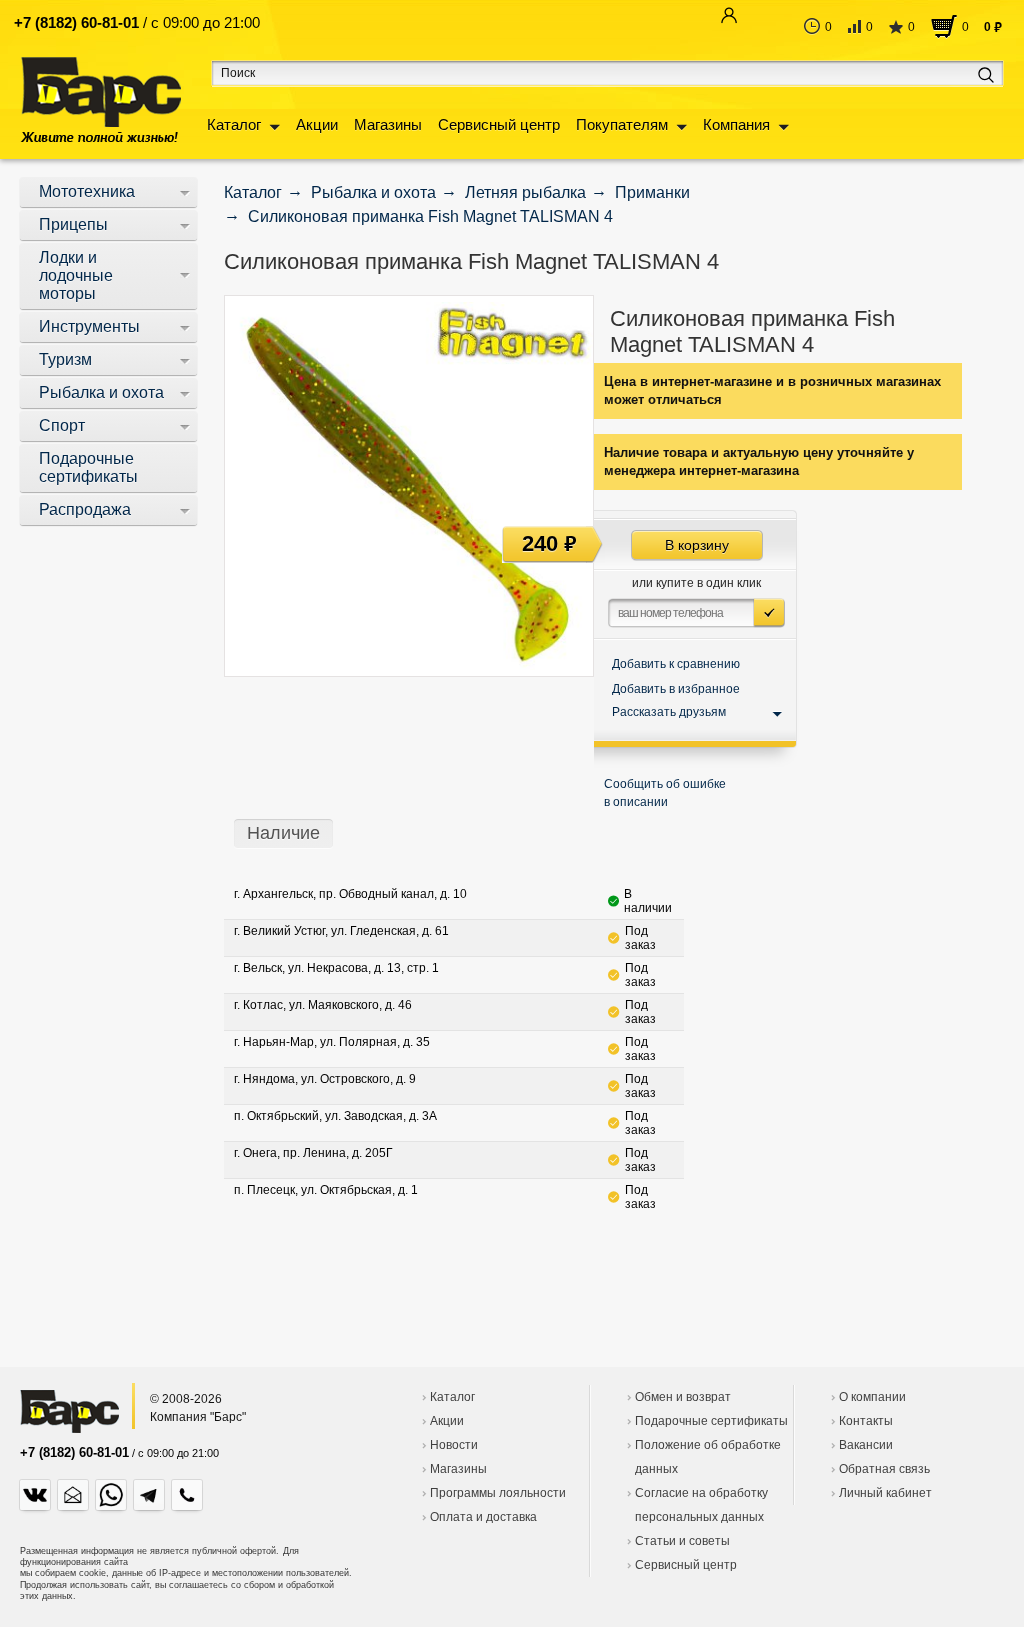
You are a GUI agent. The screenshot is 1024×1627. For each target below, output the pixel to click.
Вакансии (866, 1445)
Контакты (866, 1421)
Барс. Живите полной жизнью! (100, 99)
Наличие (283, 833)
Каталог (234, 124)
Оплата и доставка (483, 1517)
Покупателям (622, 124)
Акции (317, 124)
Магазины (388, 124)
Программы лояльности (498, 1493)
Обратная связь (884, 1469)
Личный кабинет (885, 1493)
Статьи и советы (682, 1541)
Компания (736, 124)
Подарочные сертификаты (711, 1421)
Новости (454, 1445)
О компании (872, 1397)
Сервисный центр (499, 124)
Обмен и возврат (683, 1397)
